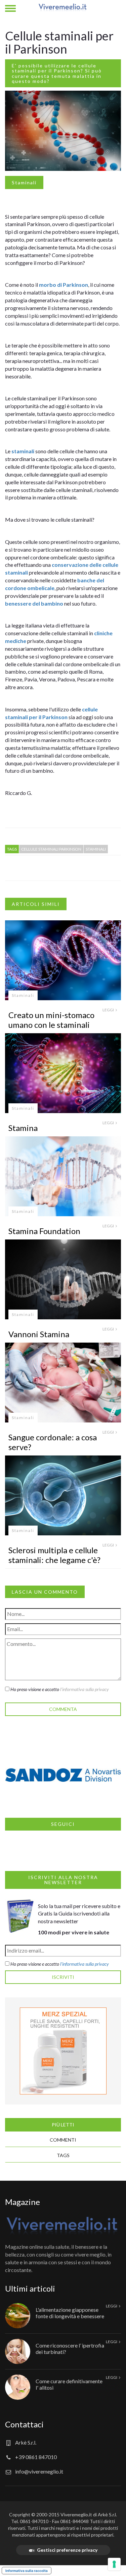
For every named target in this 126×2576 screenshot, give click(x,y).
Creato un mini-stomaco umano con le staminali (51, 1020)
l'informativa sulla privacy (85, 1689)
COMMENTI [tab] (63, 2140)
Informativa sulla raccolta (27, 2571)
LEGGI (109, 1010)
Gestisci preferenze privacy (67, 2550)
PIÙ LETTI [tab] (63, 2125)
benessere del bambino (34, 603)
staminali (23, 451)
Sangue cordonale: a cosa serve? (53, 1442)
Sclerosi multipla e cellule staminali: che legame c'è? (54, 1555)
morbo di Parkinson (64, 285)
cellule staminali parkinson (51, 849)
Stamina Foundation (44, 1231)
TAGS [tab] (63, 2155)
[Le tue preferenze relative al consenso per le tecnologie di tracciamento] (114, 2564)
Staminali (24, 182)
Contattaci (24, 2424)
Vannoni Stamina (39, 1334)
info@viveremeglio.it (39, 2471)
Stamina (23, 1128)
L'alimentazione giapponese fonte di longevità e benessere (70, 2313)
